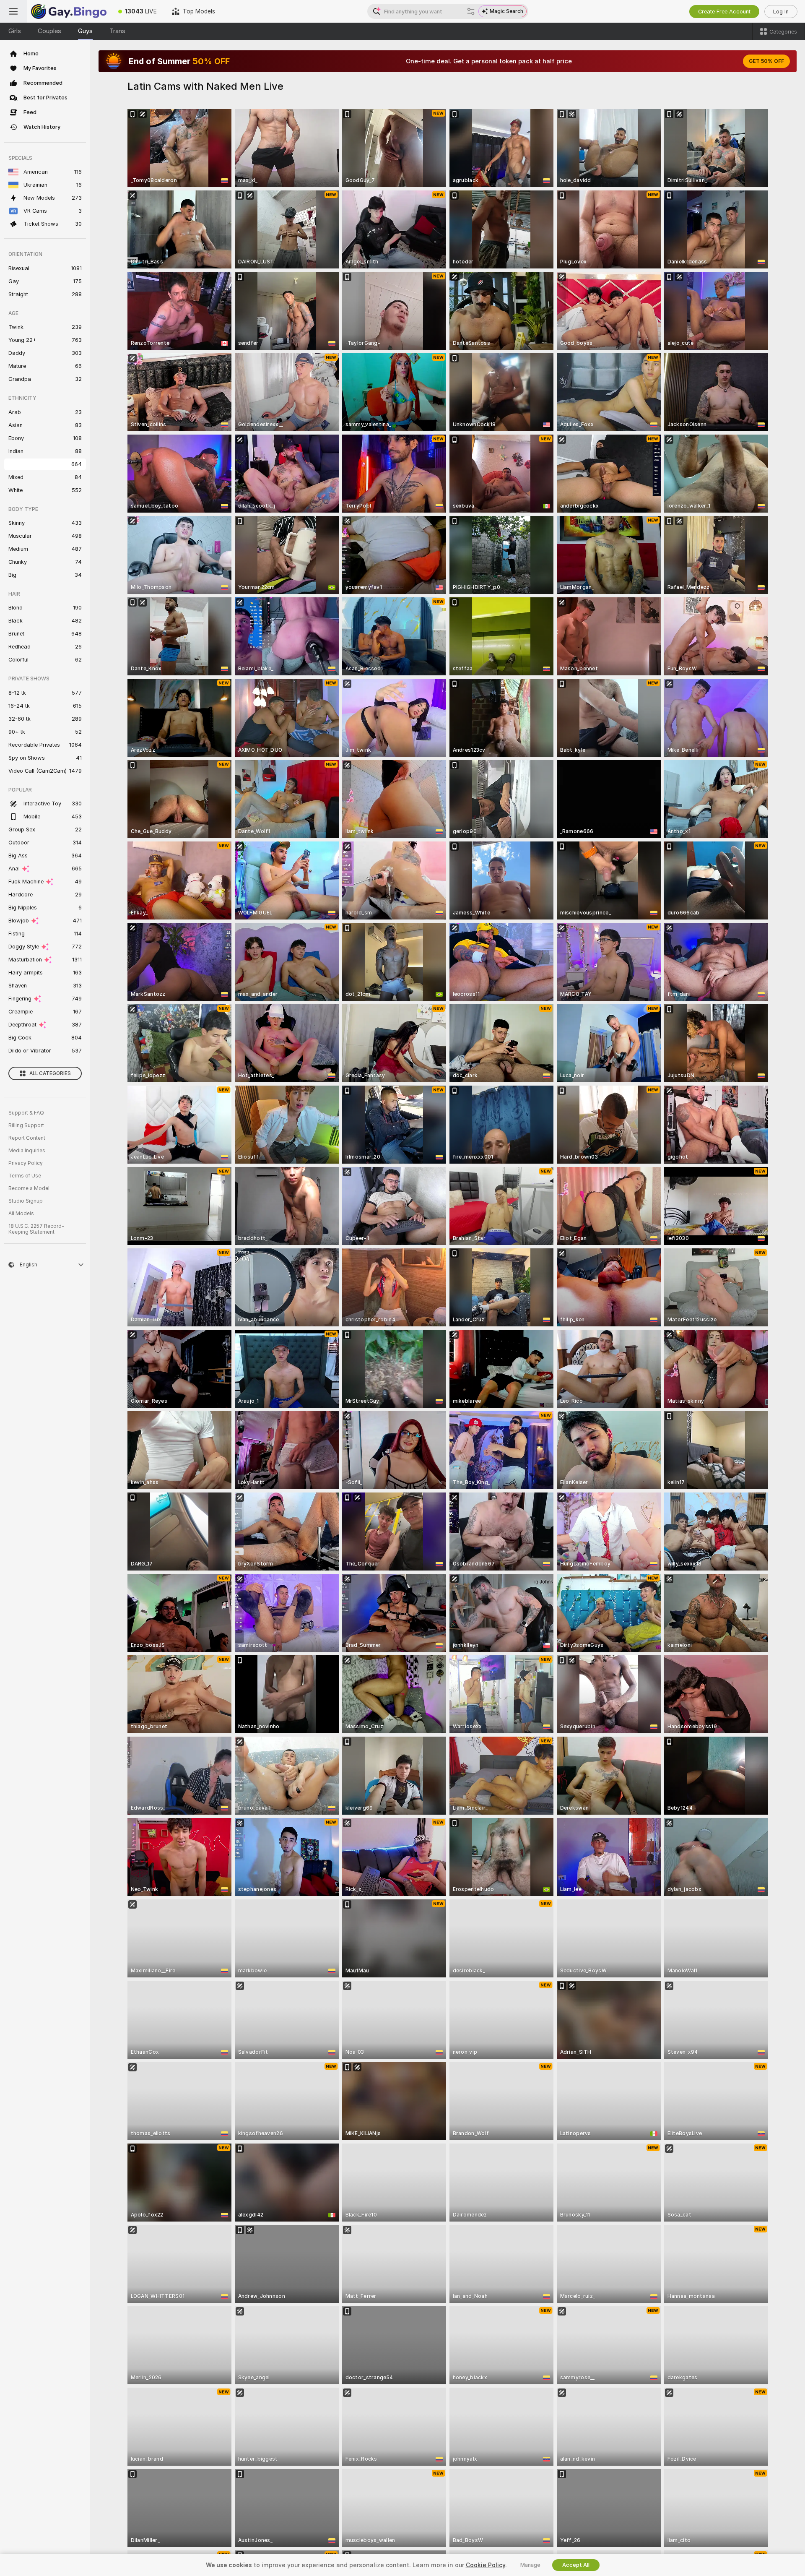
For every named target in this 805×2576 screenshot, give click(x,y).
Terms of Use (25, 1176)
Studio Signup (26, 1201)
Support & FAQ (26, 1113)
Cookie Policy (486, 2565)
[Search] (471, 11)
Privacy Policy (26, 1163)
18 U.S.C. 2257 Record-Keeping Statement (36, 1229)
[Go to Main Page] (69, 11)
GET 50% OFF (766, 61)
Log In (781, 12)
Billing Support (26, 1125)
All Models (21, 1214)
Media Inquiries (27, 1151)
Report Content (27, 1138)
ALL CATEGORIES (50, 1073)
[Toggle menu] (13, 11)
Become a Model (29, 1188)
